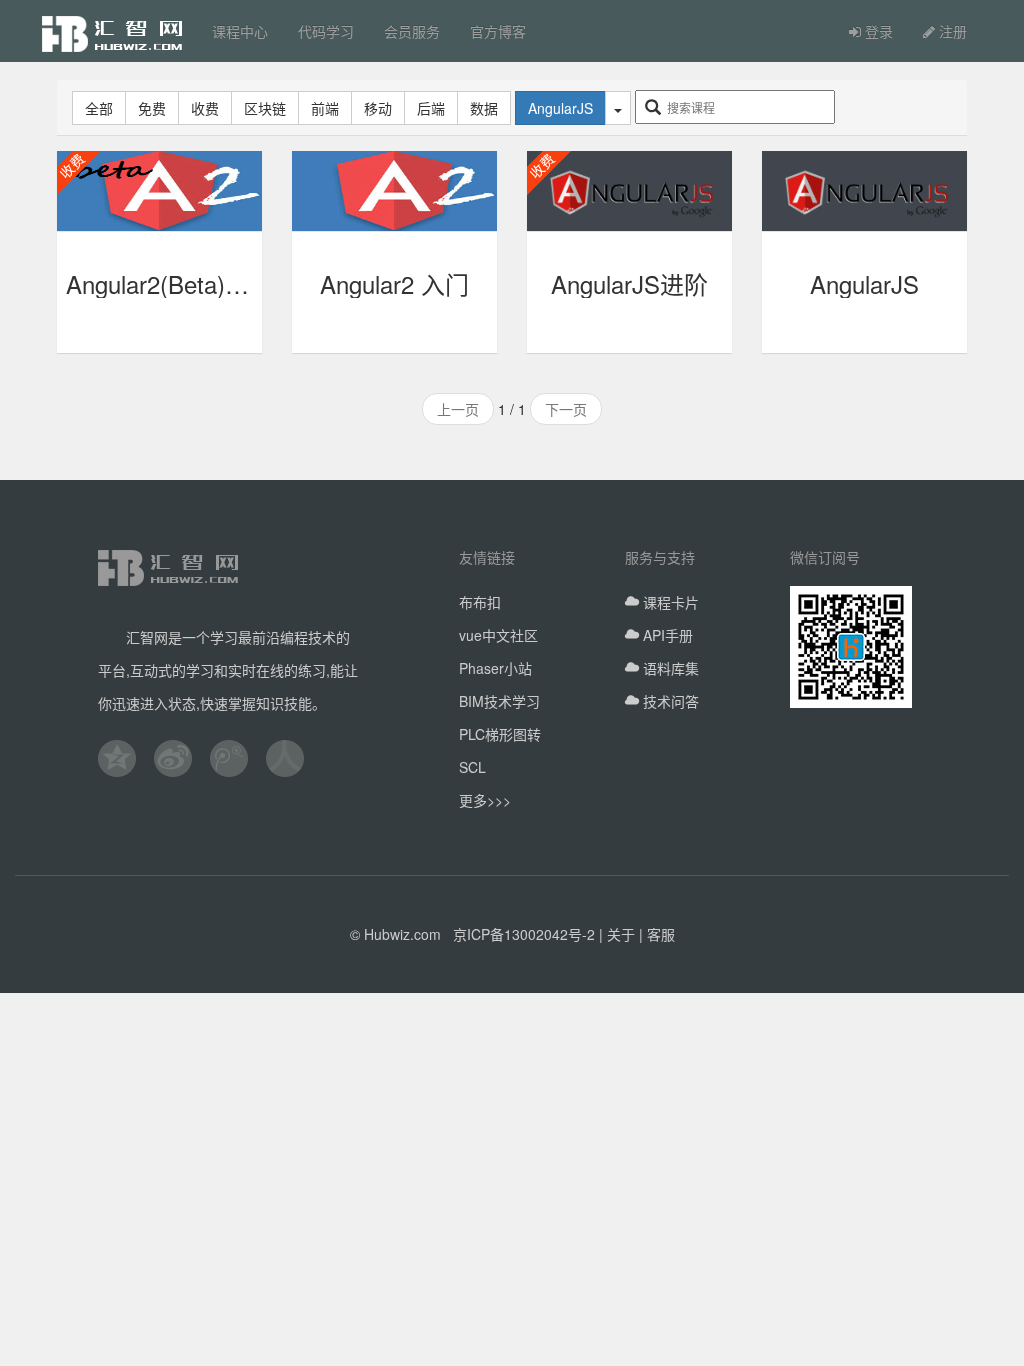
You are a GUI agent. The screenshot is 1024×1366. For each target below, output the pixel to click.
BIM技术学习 (499, 701)
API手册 (666, 635)
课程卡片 (669, 602)
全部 (99, 108)
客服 (661, 934)
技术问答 (669, 701)
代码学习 (326, 31)
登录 (877, 31)
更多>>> (485, 800)
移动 (378, 108)
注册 (951, 31)
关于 (621, 934)
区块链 (265, 108)
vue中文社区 (498, 635)
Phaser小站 (495, 668)
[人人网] (294, 758)
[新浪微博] (182, 758)
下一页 (566, 409)
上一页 (458, 409)
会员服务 (412, 31)
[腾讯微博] (238, 758)
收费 (205, 108)
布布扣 (480, 602)
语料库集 (669, 668)
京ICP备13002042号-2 (524, 934)
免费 (152, 108)
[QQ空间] (126, 758)
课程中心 (240, 31)
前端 (325, 108)
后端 (431, 108)
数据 (484, 108)
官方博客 (498, 31)
